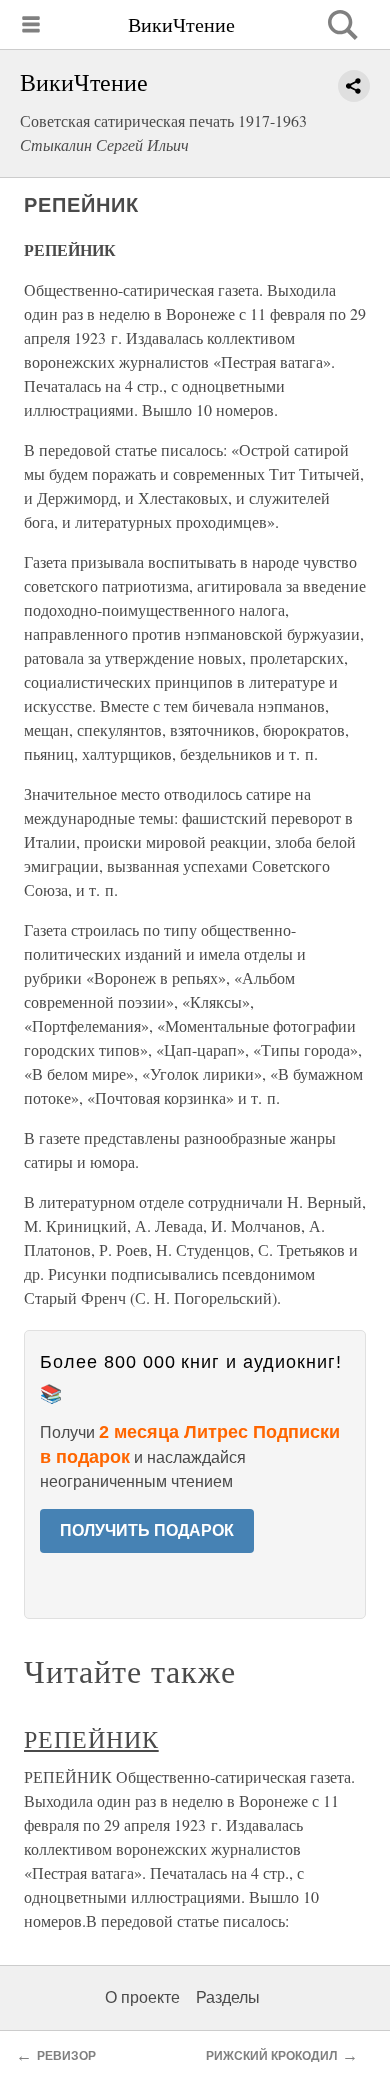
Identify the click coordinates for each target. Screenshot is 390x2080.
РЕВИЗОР (66, 2056)
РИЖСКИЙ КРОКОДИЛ (271, 2056)
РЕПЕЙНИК (91, 1739)
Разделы (228, 1997)
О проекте (142, 1997)
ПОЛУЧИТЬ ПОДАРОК (147, 1530)
